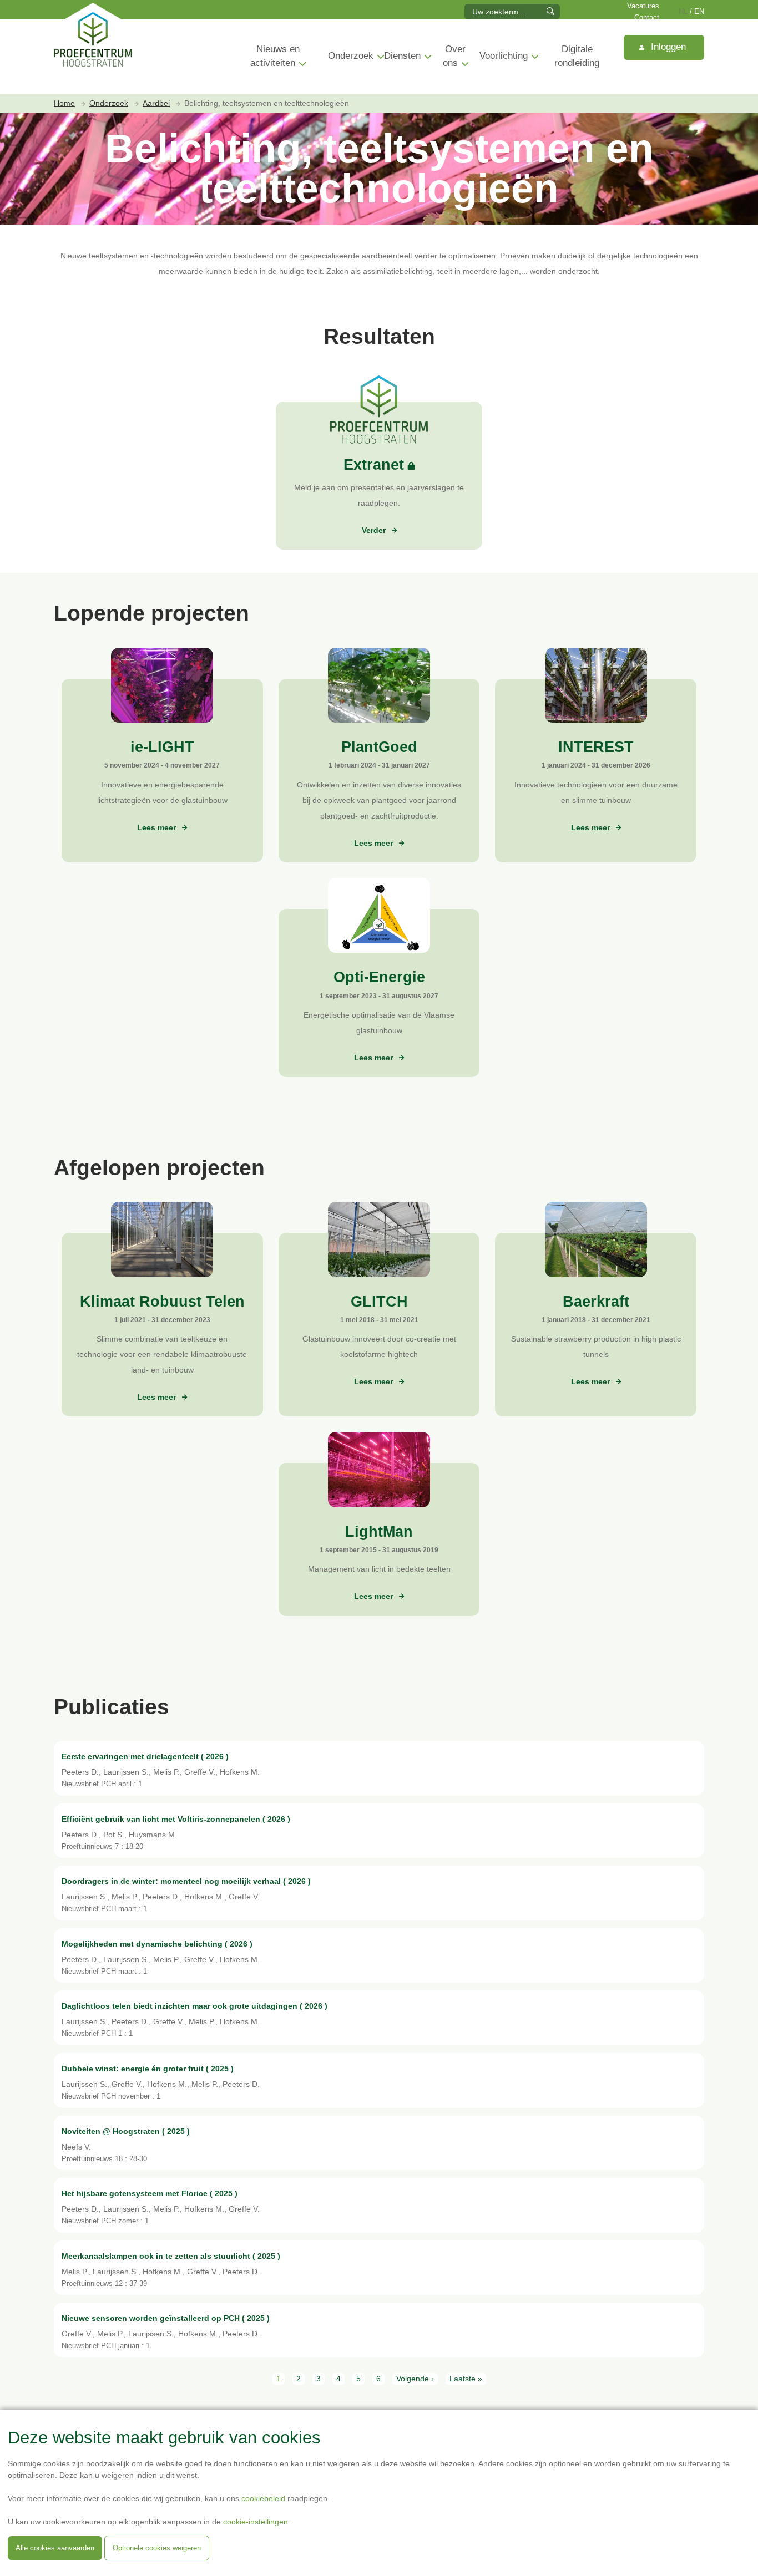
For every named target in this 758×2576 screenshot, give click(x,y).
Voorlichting (504, 56)
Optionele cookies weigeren (157, 2548)
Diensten (402, 56)
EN (699, 12)
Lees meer (158, 827)
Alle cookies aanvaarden (55, 2548)
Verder (374, 530)
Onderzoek (351, 56)
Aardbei (156, 103)
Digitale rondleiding (577, 56)
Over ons (454, 56)
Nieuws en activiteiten (275, 56)
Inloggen (667, 47)
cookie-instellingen (256, 2522)
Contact (647, 18)
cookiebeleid (263, 2498)
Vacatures (643, 6)
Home (64, 103)
